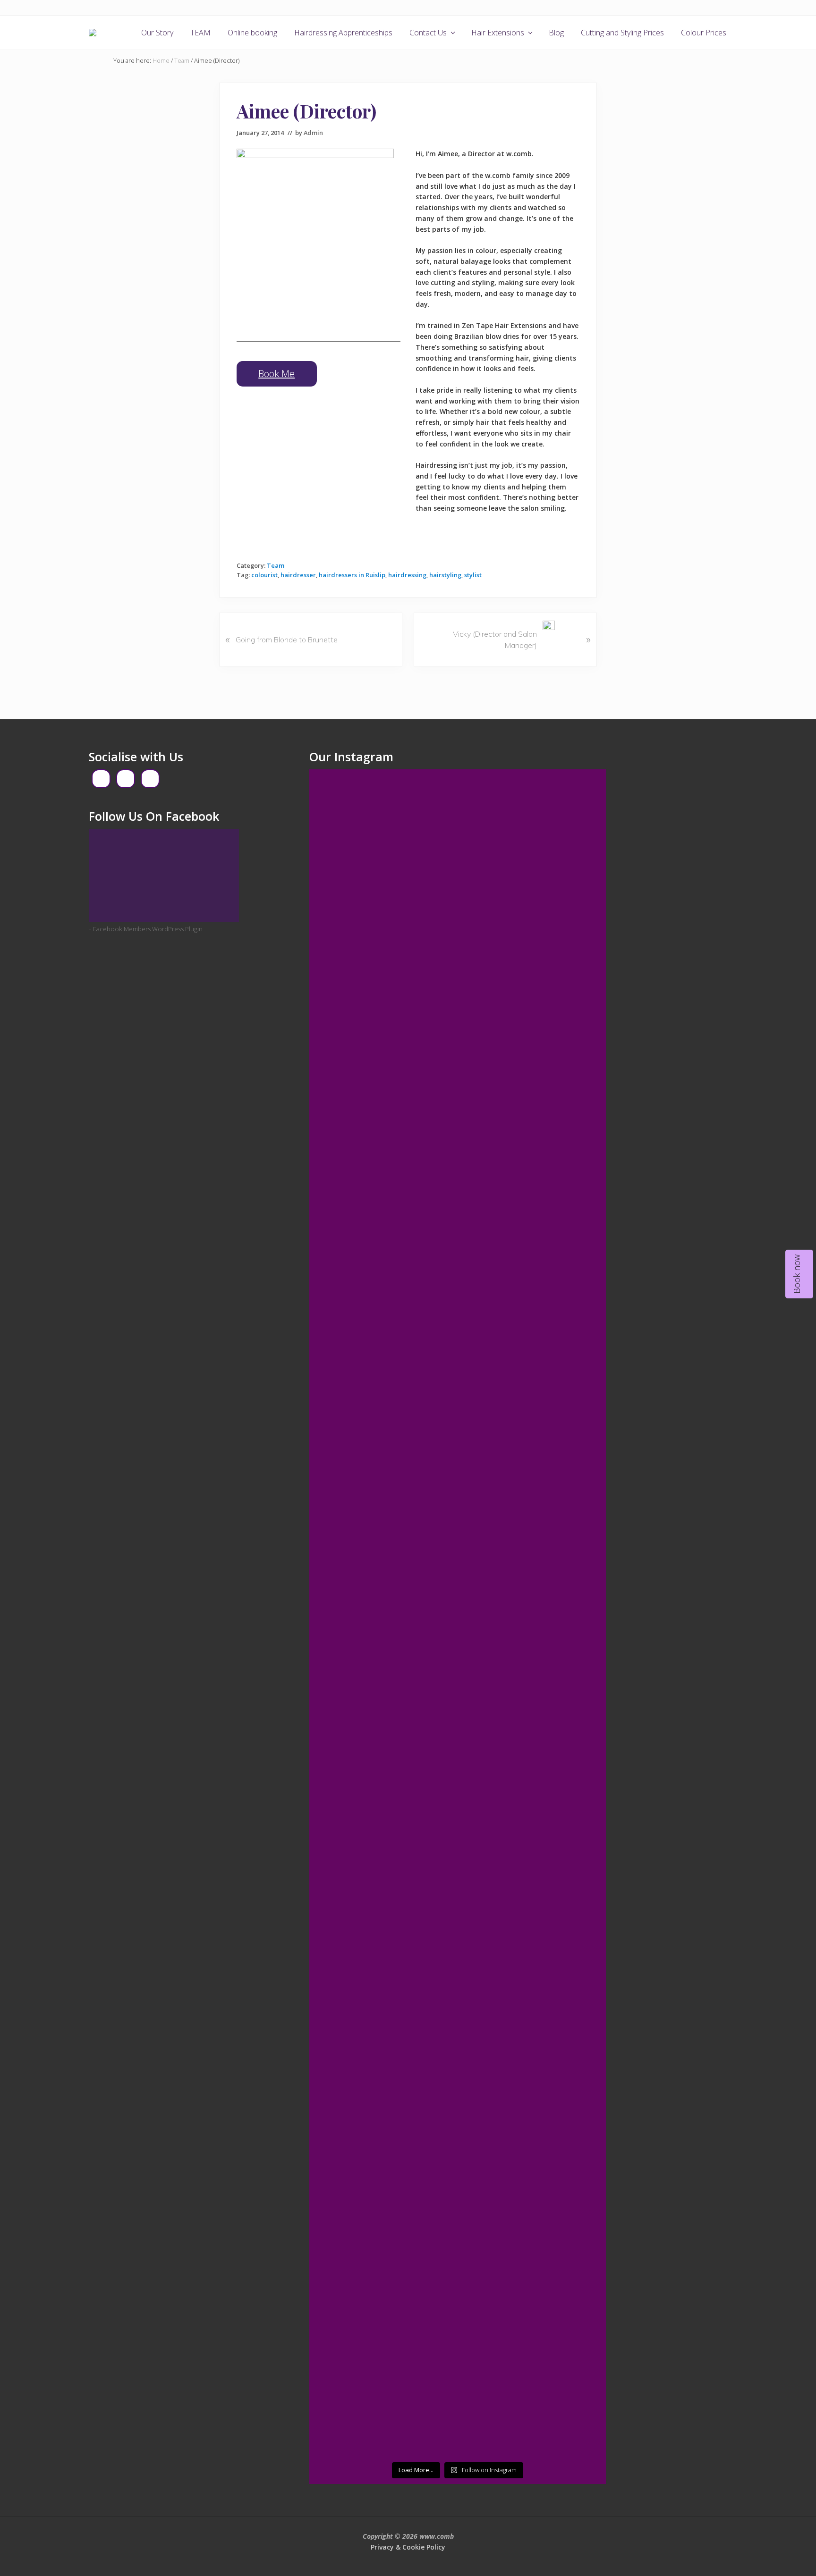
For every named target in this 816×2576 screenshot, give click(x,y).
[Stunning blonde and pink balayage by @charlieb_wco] (344, 2098)
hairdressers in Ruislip (352, 575)
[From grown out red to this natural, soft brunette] (420, 1578)
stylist (473, 575)
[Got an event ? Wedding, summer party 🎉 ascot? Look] (420, 1847)
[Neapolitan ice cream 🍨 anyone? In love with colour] (420, 1112)
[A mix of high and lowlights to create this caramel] (344, 1645)
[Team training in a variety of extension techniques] (571, 910)
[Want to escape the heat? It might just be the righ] (571, 1106)
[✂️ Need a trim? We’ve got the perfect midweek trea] (344, 1290)
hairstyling (445, 575)
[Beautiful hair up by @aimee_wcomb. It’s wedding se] (495, 849)
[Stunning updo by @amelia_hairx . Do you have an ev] (495, 1112)
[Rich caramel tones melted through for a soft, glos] (495, 2172)
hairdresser (298, 575)
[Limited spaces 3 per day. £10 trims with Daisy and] (344, 855)
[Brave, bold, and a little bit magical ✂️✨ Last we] (420, 2239)
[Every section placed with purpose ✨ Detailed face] (495, 1896)
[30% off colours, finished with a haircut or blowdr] (495, 1651)
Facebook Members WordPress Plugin (148, 929)
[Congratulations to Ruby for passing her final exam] (571, 1866)
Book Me (276, 374)
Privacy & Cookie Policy (408, 2547)
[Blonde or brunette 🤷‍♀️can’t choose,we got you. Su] (571, 1584)
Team (276, 565)
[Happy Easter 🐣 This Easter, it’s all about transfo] (571, 2154)
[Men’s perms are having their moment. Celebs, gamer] (344, 1884)
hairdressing (407, 575)
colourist (264, 575)
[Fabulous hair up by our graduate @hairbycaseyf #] (420, 806)
